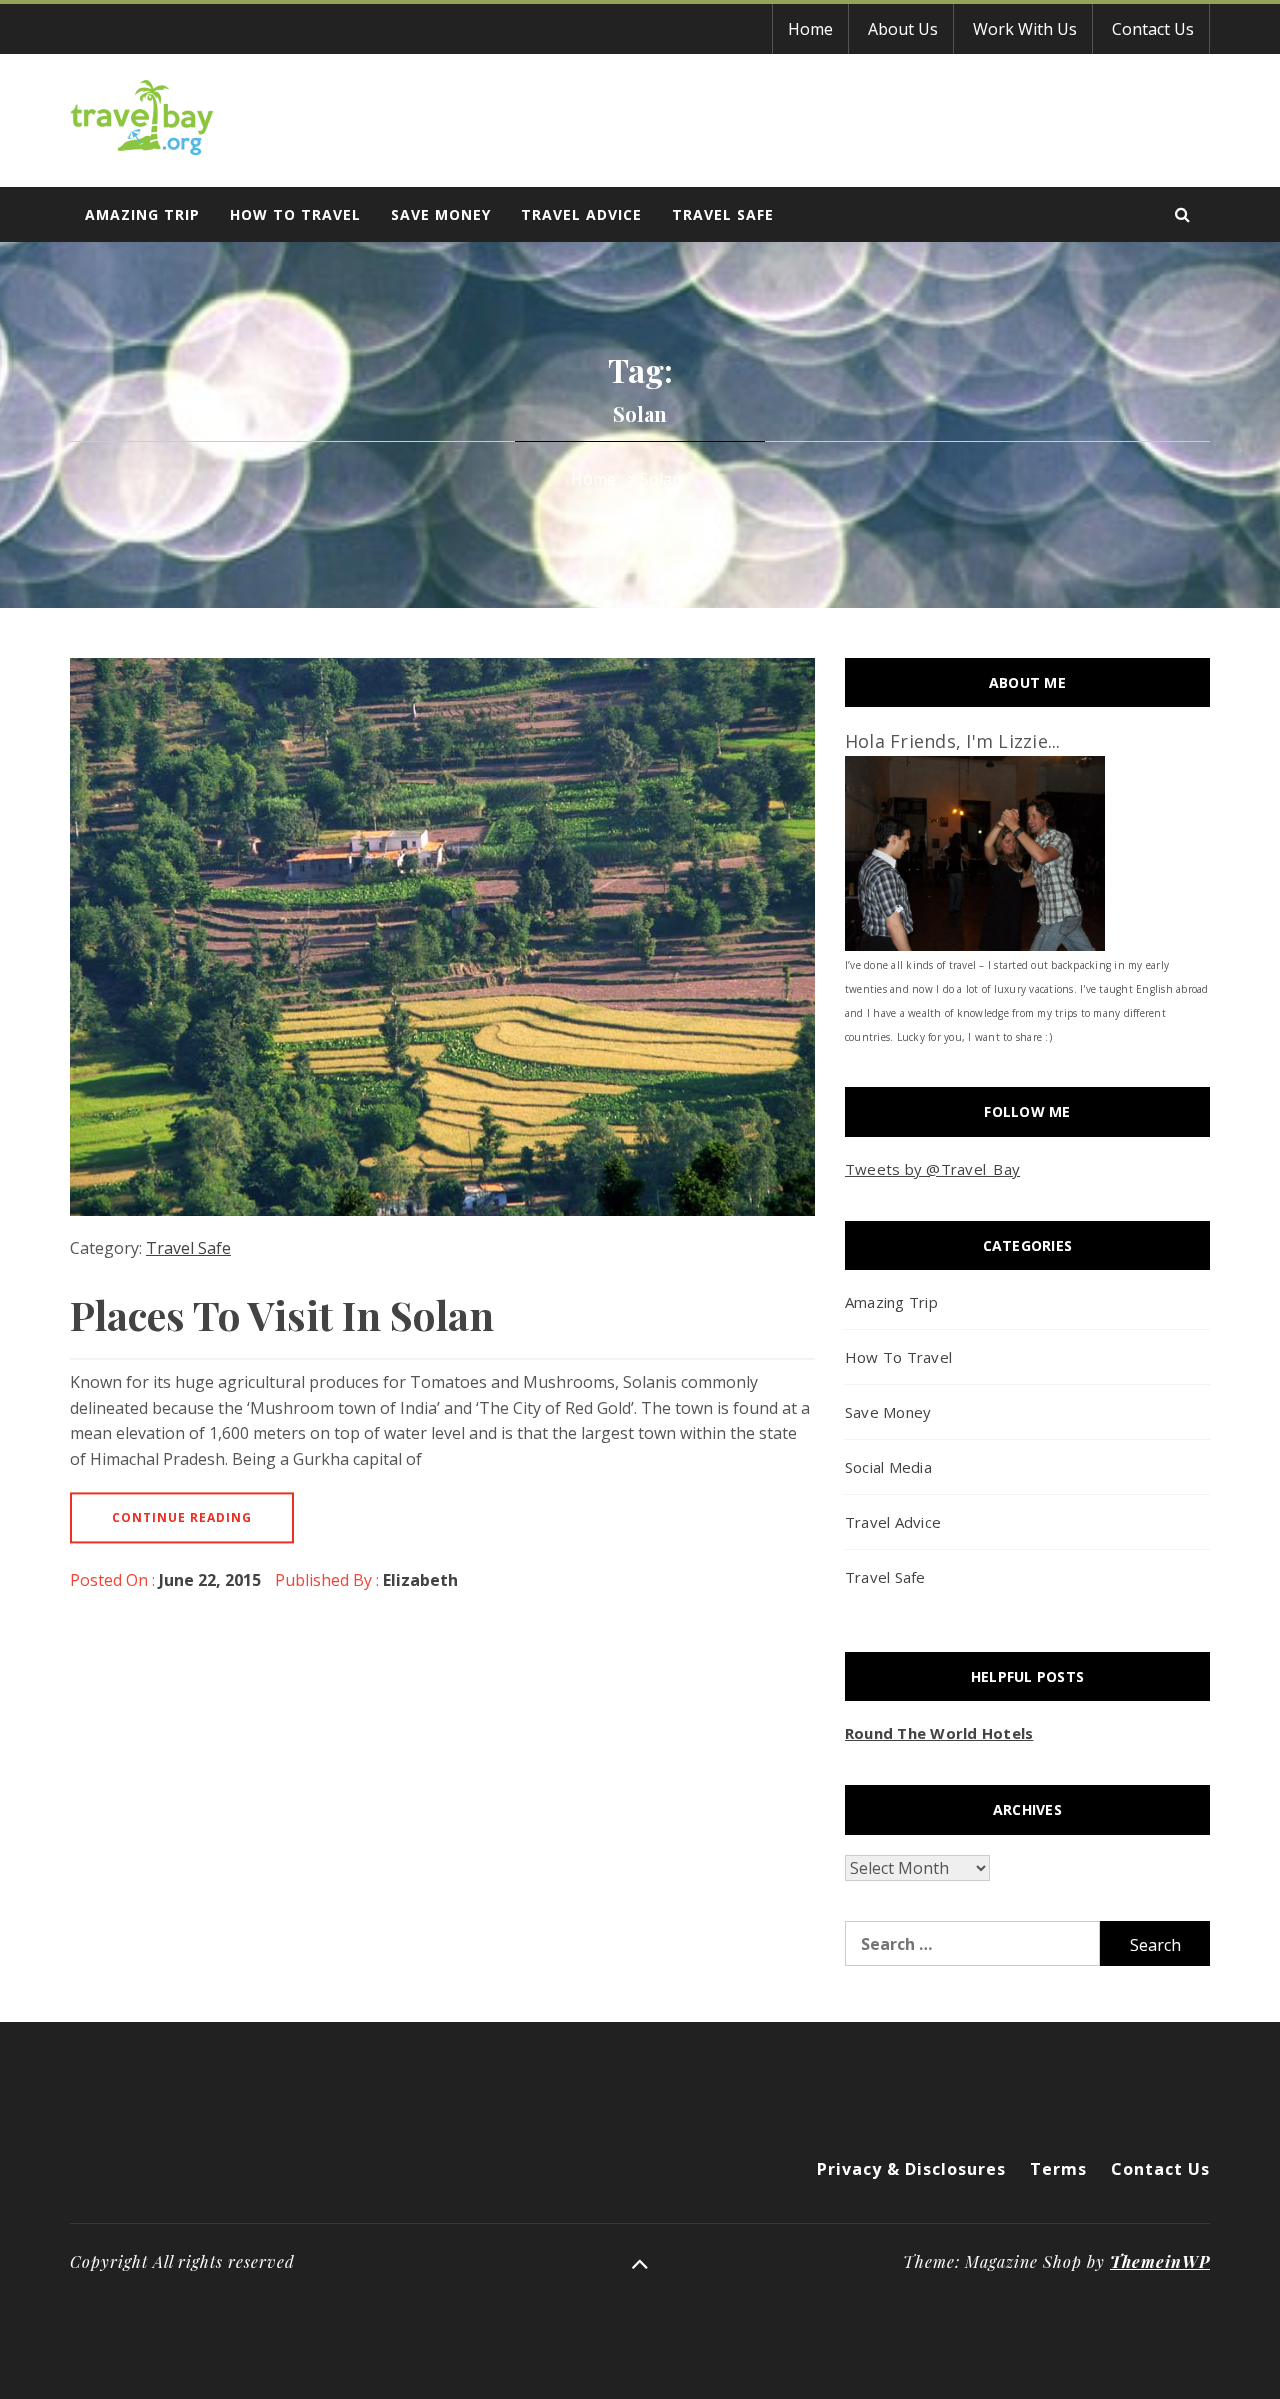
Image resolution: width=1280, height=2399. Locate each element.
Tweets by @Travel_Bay (932, 1169)
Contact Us (1153, 29)
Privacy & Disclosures (911, 2169)
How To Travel (295, 214)
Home (810, 29)
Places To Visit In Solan (282, 1314)
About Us (903, 29)
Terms (1058, 2169)
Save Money (441, 214)
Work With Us (1025, 29)
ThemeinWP (1160, 2261)
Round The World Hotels (939, 1733)
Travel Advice (581, 214)
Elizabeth (420, 1580)
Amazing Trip (142, 214)
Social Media (888, 1467)
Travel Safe (723, 214)
